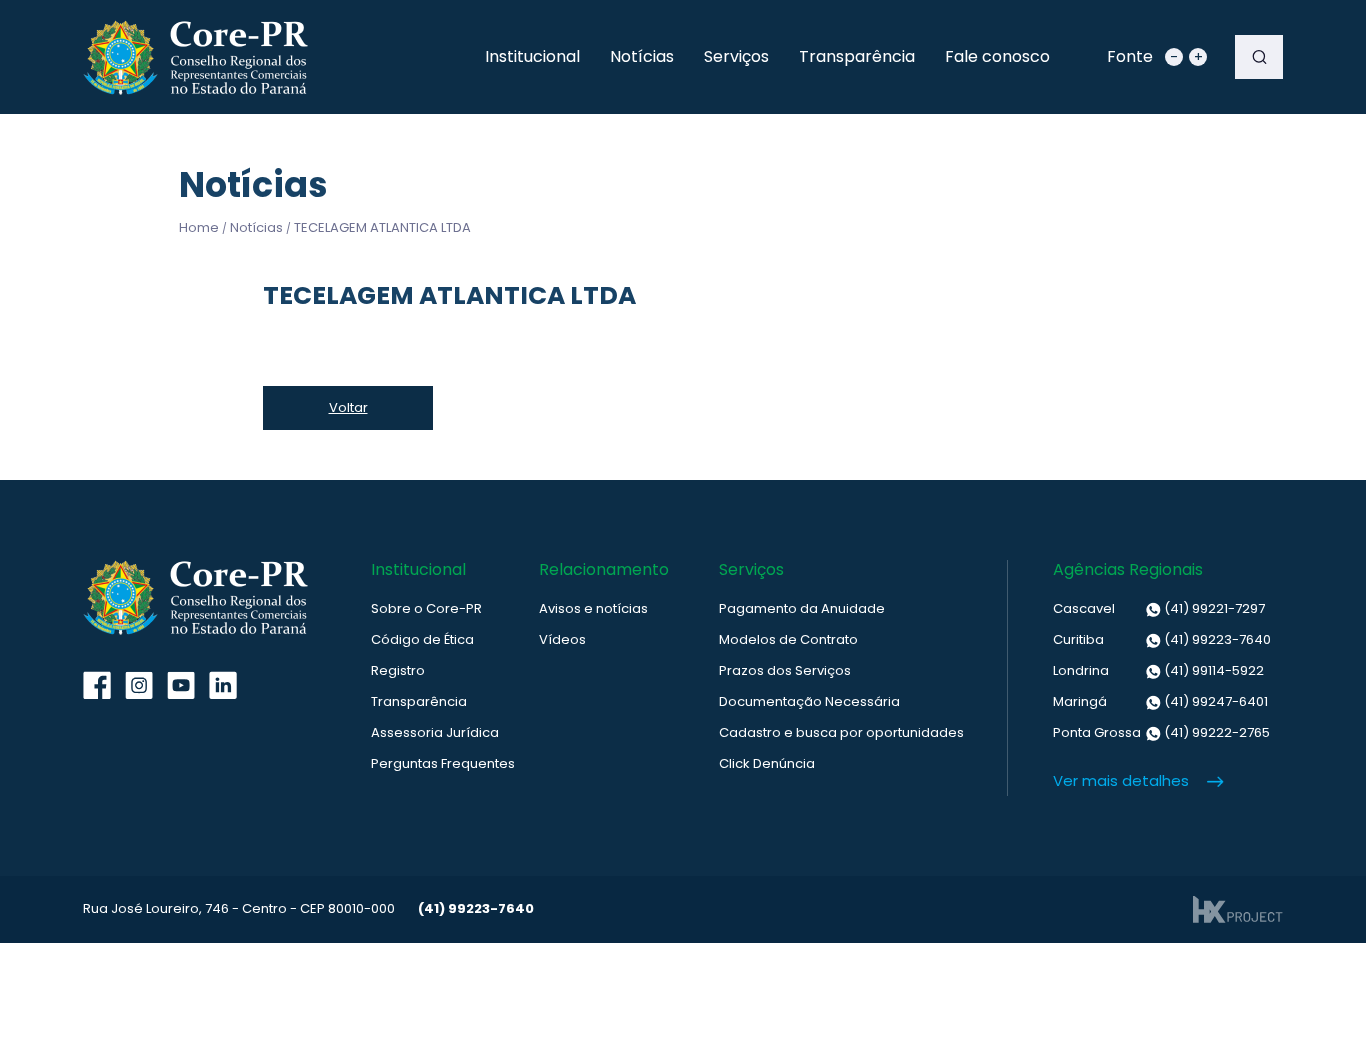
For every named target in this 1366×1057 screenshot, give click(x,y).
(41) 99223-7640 (1162, 639)
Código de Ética (422, 639)
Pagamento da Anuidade (802, 608)
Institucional (532, 56)
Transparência (857, 56)
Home (199, 227)
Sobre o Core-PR (426, 608)
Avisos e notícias (593, 608)
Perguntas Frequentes (443, 763)
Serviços (736, 56)
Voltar (348, 407)
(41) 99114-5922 (1158, 670)
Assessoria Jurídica (435, 732)
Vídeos (562, 639)
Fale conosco (997, 56)
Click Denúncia (767, 763)
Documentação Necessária (809, 701)
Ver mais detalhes (1121, 780)
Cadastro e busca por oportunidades (841, 732)
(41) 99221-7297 (1159, 608)
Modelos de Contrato (788, 639)
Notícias (642, 56)
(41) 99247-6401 (1160, 701)
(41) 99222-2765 (1161, 732)
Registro (398, 670)
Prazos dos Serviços (785, 670)
